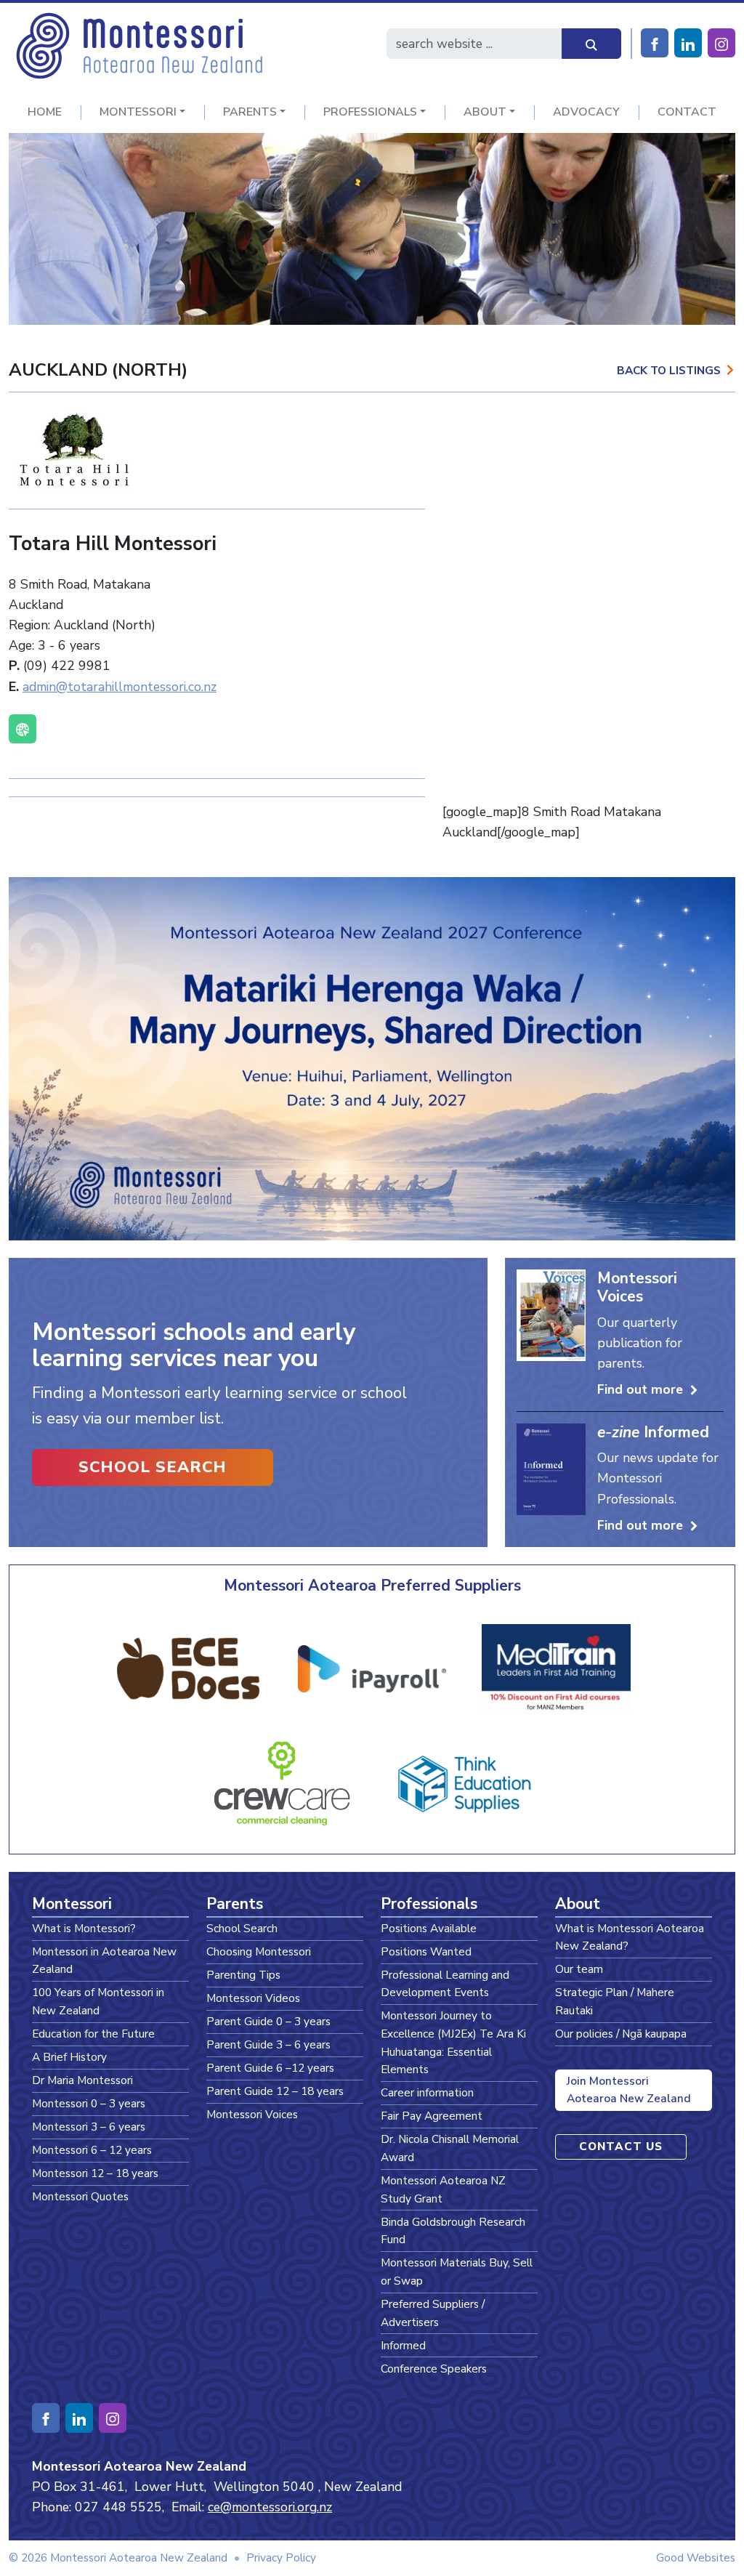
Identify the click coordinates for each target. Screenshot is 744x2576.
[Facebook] (655, 43)
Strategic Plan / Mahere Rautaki (615, 2001)
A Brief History (69, 2057)
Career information (427, 2092)
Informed (403, 2345)
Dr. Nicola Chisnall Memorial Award (450, 2148)
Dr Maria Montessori (82, 2080)
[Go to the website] (23, 729)
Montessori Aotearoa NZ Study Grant (443, 2189)
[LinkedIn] (688, 43)
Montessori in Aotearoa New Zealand (104, 1961)
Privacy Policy (281, 2557)
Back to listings (669, 370)
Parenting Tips (243, 1975)
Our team (579, 1969)
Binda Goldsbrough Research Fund (453, 2231)
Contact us (621, 2146)
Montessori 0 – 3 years (89, 2103)
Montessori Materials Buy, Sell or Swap (457, 2272)
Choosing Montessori (259, 1951)
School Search (153, 1467)
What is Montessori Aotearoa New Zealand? (630, 1937)
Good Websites (696, 2557)
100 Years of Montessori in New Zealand (98, 2001)
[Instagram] (721, 43)
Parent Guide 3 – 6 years (268, 2044)
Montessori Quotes (80, 2196)
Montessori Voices (252, 2114)
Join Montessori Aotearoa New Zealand (629, 2090)
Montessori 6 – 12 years (92, 2150)
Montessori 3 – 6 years (89, 2127)
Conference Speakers (434, 2369)
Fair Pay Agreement (432, 2116)
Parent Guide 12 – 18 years (275, 2091)
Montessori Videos (253, 1998)
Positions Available (429, 1928)
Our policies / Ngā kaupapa (621, 2034)
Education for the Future (93, 2034)
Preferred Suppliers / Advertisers (433, 2313)
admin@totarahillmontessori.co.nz (120, 687)
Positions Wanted (426, 1951)
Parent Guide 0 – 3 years (268, 2021)
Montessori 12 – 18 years (95, 2173)
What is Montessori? (84, 1928)
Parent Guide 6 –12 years (270, 2068)
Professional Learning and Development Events (445, 1984)
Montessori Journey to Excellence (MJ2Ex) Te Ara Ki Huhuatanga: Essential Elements (453, 2042)
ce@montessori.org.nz (270, 2507)
